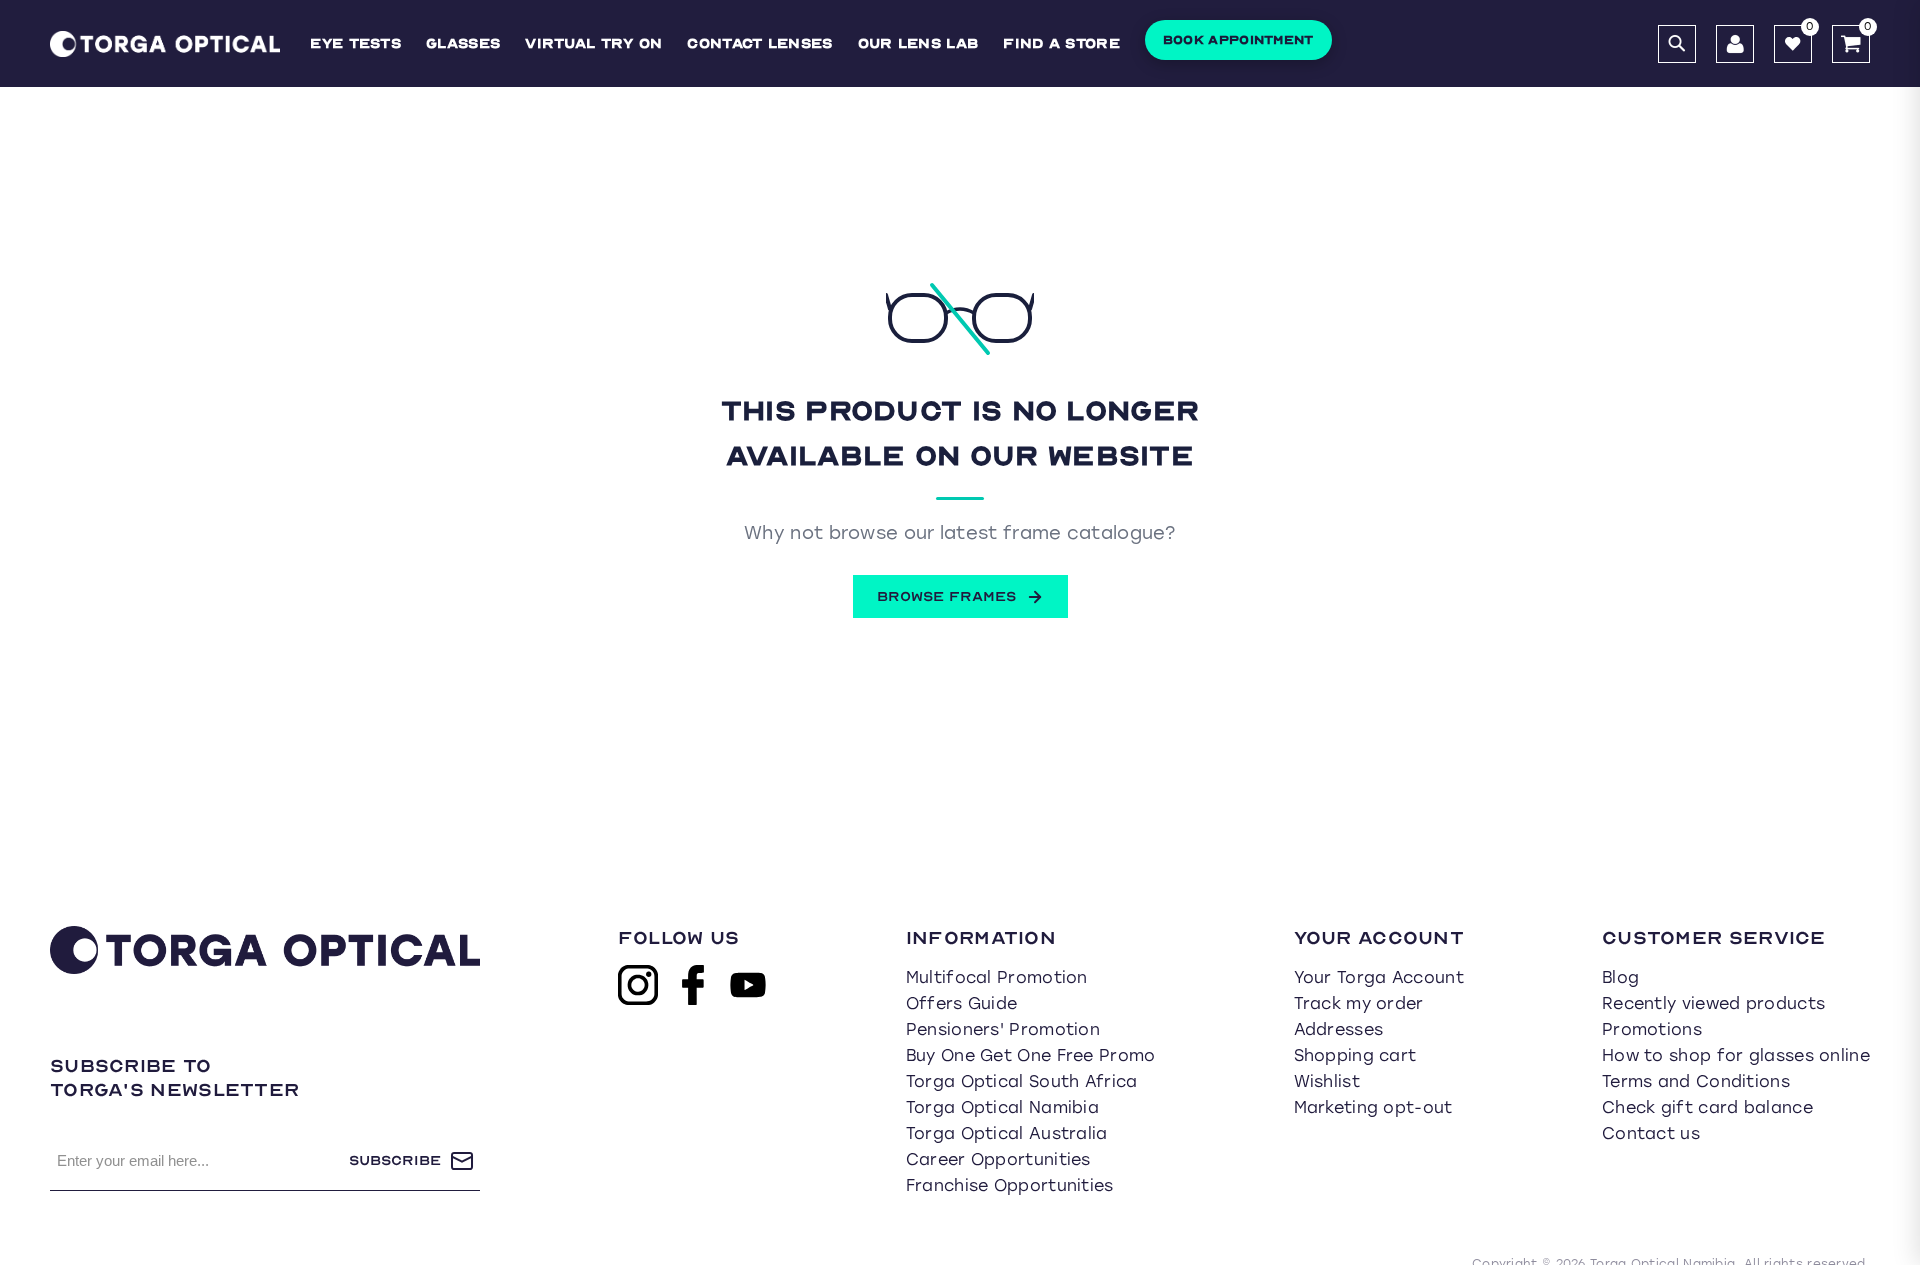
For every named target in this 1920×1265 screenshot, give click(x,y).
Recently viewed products (1713, 1003)
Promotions (1652, 1029)
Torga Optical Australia (1007, 1133)
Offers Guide (962, 1003)
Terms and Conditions (1696, 1081)
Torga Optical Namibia (1002, 1107)
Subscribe (395, 1160)
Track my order (1359, 1003)
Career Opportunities (998, 1159)
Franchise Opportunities (1010, 1185)
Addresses (1339, 1029)
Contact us (1651, 1133)
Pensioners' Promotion (1003, 1029)
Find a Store (1061, 43)
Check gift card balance (1707, 1107)
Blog (1620, 977)
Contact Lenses (759, 43)
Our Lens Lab (918, 43)
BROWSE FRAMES (946, 596)
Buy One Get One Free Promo (1031, 1055)
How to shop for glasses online (1736, 1055)
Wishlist (1327, 1081)
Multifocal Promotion (997, 977)
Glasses (463, 43)
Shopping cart (1355, 1055)
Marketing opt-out (1373, 1107)
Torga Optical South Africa (1022, 1081)
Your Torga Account (1379, 977)
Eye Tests (355, 43)
